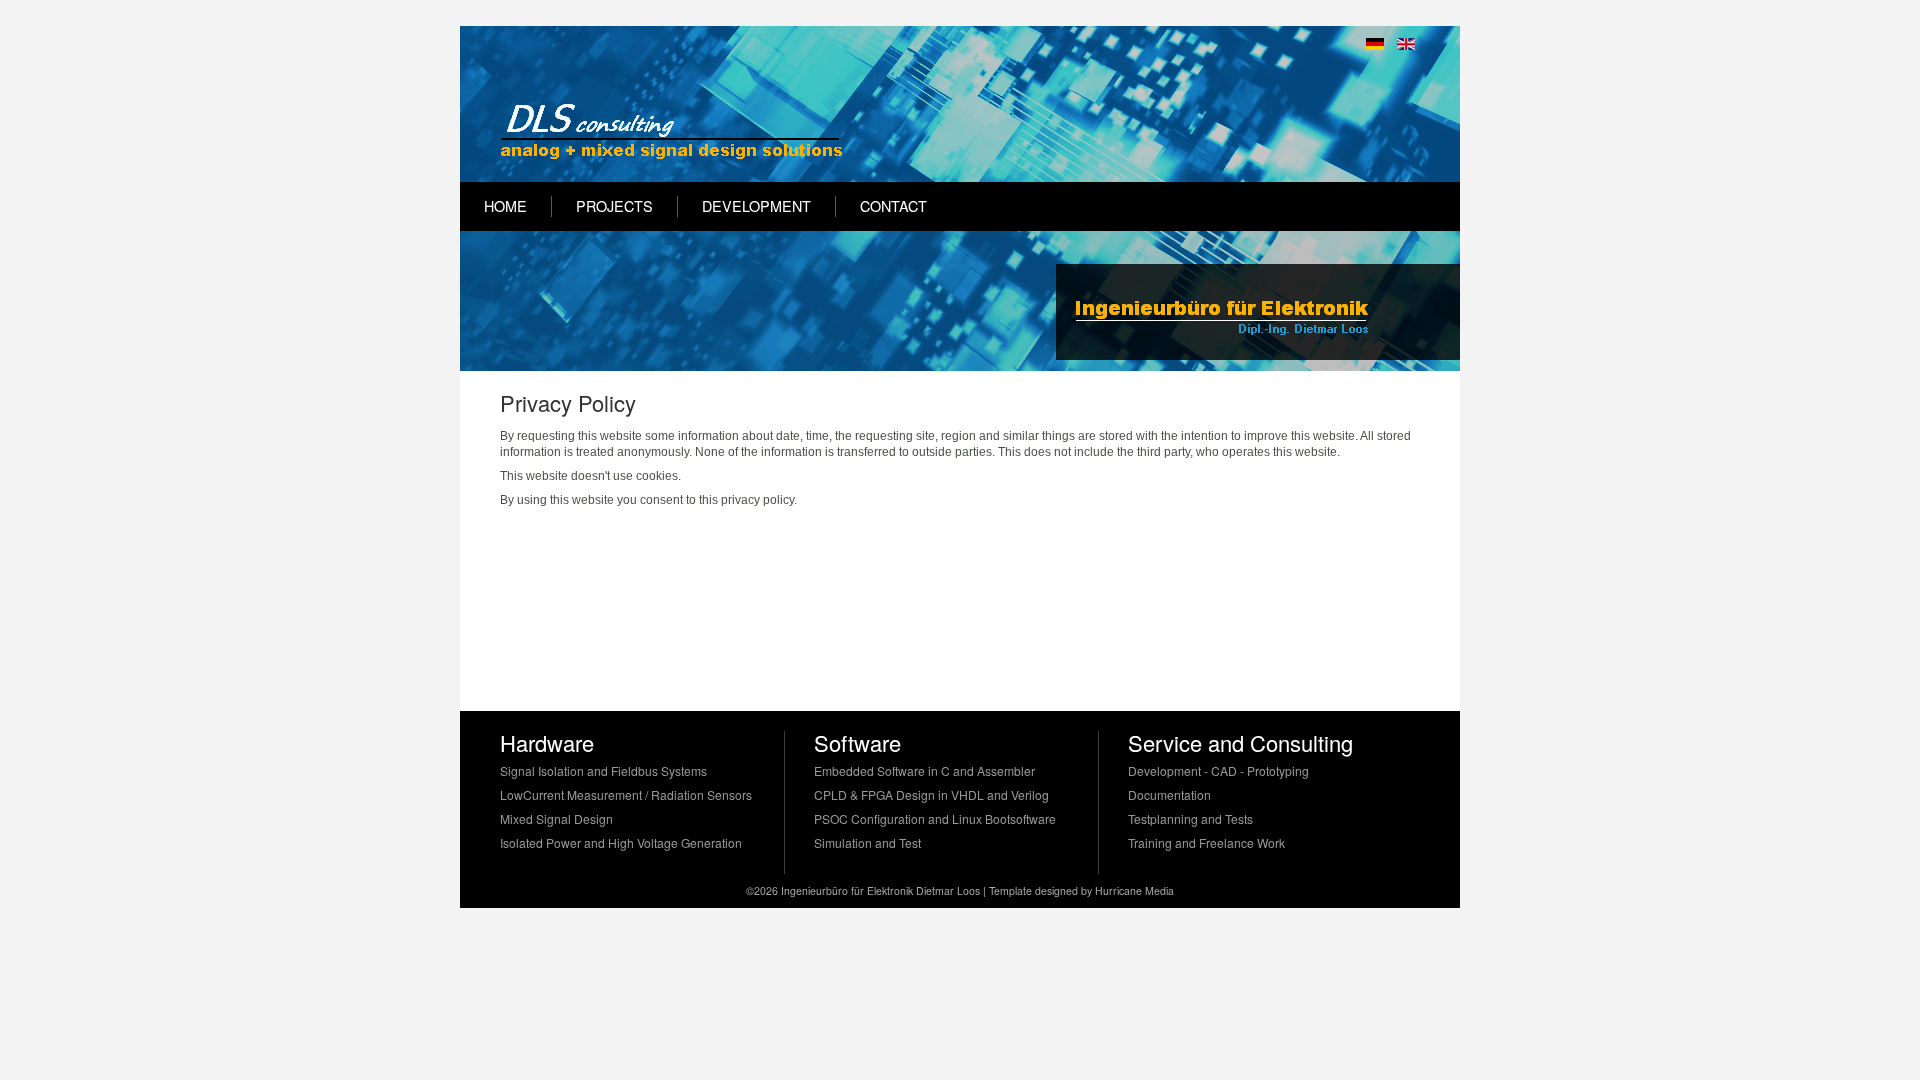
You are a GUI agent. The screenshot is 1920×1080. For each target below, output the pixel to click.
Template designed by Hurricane (1067, 890)
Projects (614, 206)
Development (756, 206)
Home (505, 206)
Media (1159, 890)
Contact (893, 206)
